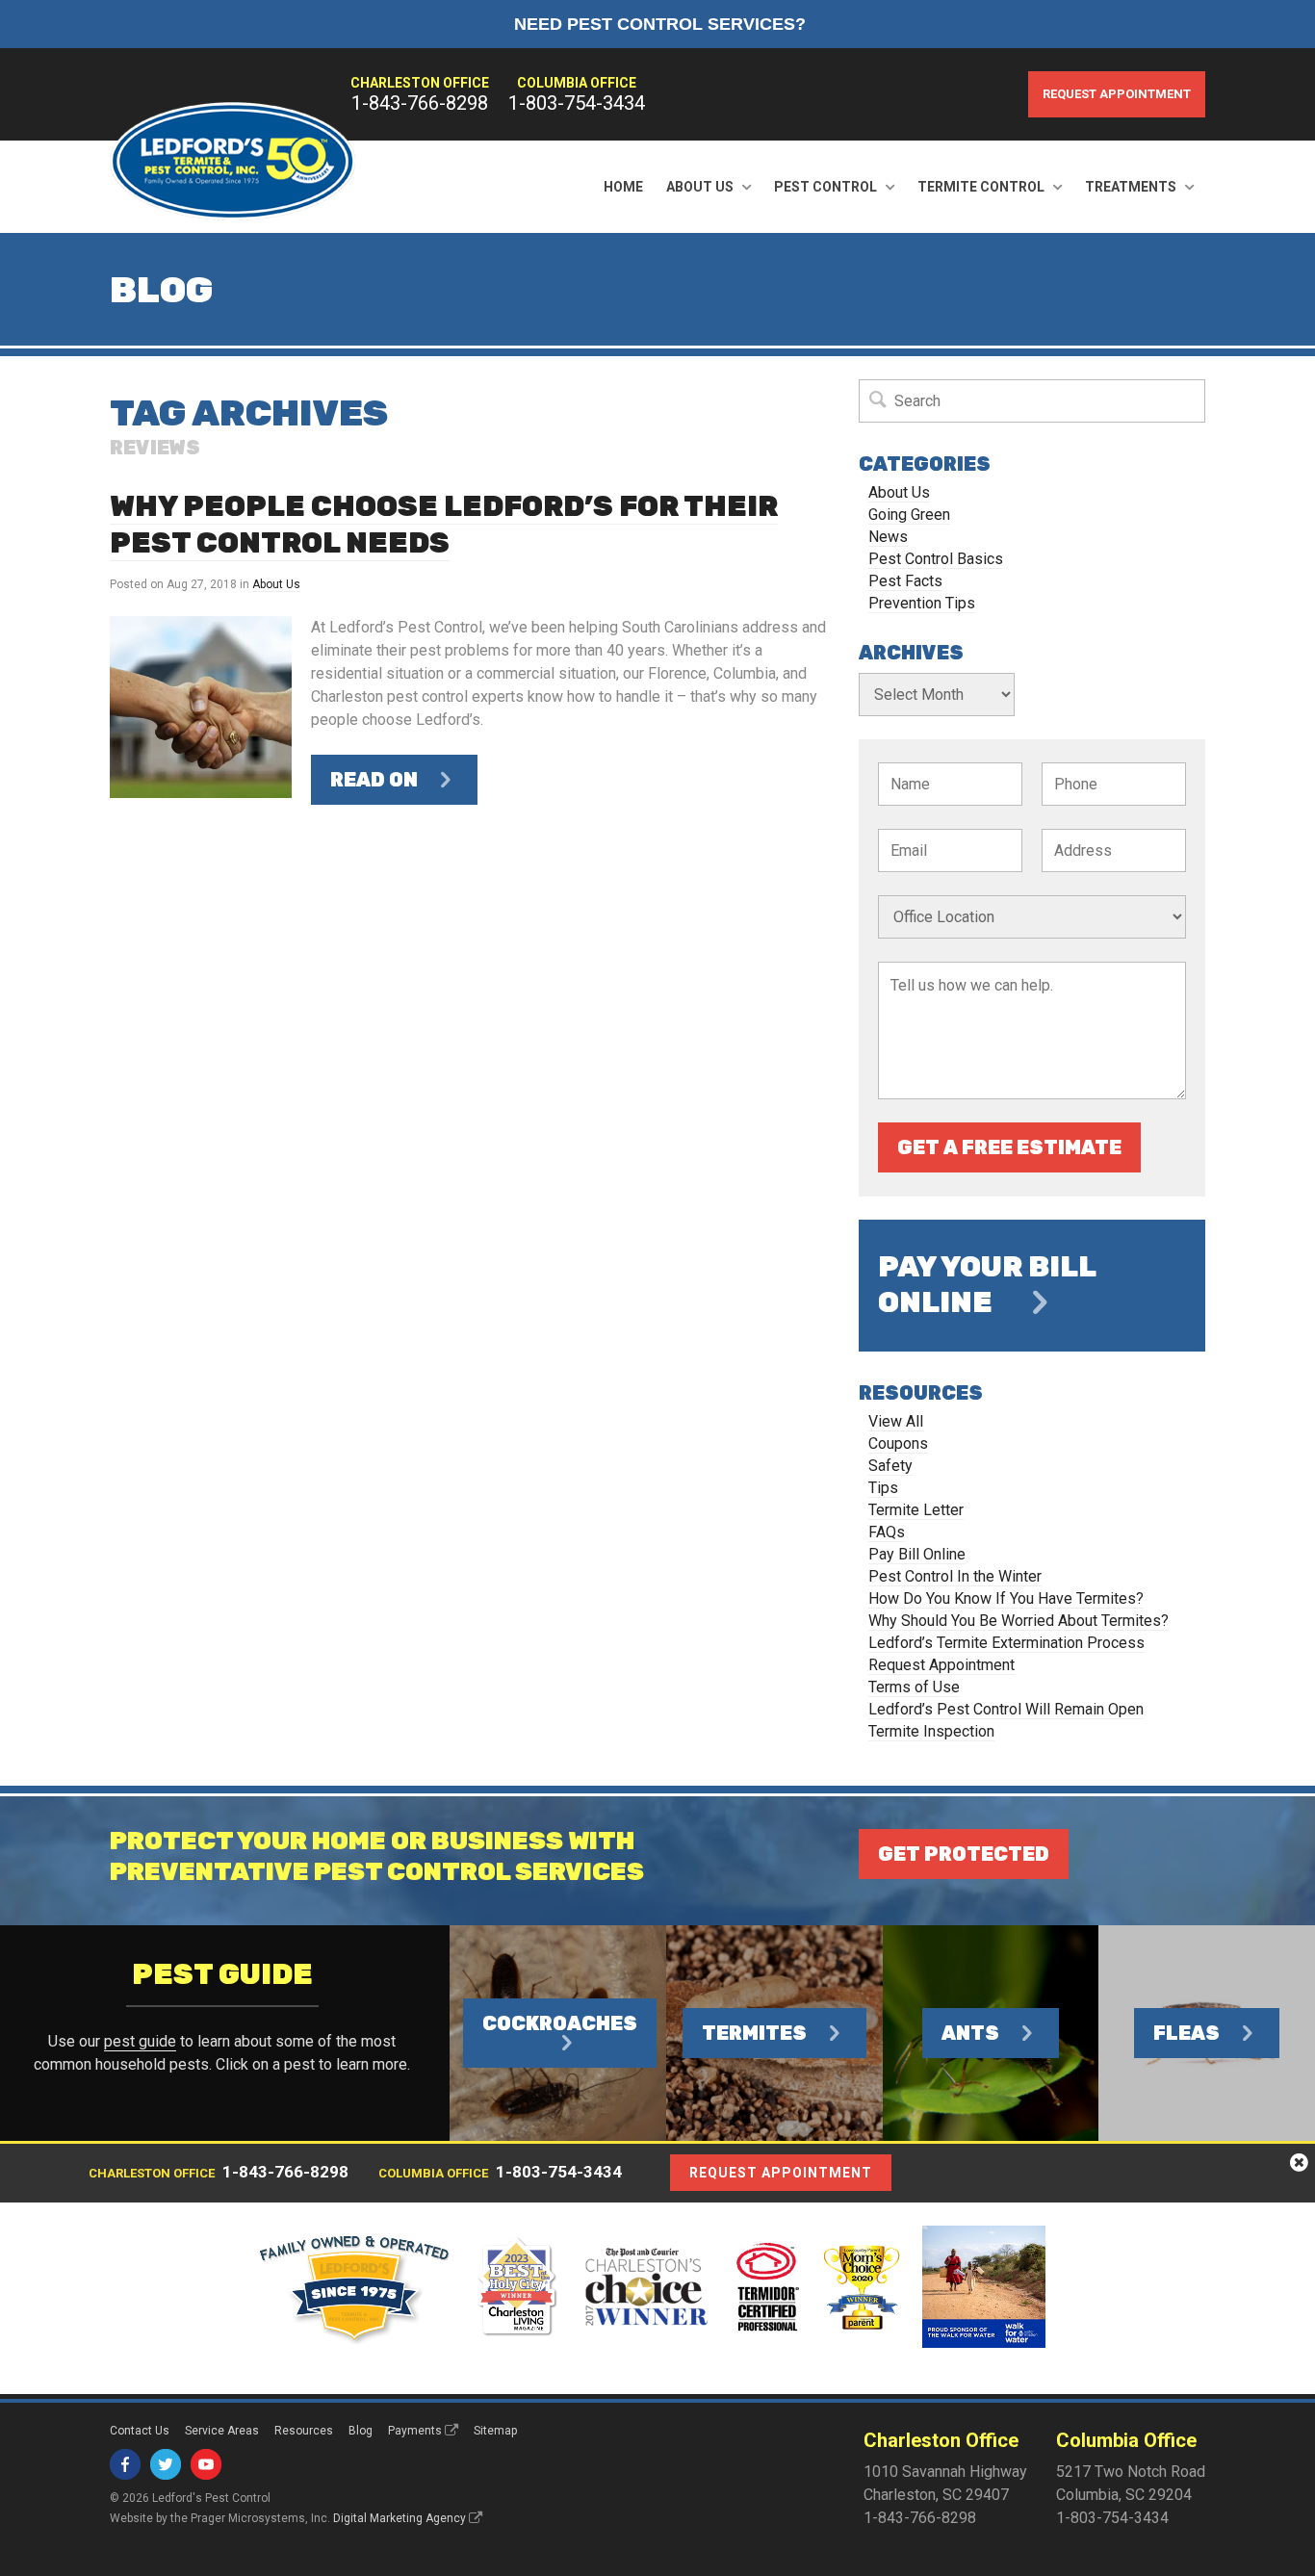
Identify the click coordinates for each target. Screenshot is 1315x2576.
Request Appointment (1117, 94)
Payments (415, 2431)
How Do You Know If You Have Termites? (1006, 1598)
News (888, 537)
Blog (361, 2431)
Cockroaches (560, 2023)
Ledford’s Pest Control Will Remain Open (1006, 1709)
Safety (890, 1466)
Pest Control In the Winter (955, 1576)
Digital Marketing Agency (400, 2518)
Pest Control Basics (936, 559)
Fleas (1186, 2033)
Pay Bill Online (917, 1554)
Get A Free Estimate (1009, 1147)
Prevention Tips (922, 603)
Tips (883, 1488)
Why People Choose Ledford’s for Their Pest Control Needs (444, 525)
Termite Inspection (931, 1731)
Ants (970, 2033)
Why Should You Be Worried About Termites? (1018, 1621)
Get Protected (964, 1854)
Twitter (166, 2464)
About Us (700, 187)
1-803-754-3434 (577, 103)
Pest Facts (905, 581)
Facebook (125, 2464)
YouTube (206, 2464)
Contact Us (140, 2431)
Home (623, 187)
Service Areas (222, 2431)
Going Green (909, 515)
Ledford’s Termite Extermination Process (1006, 1643)
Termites (754, 2033)
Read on (374, 780)
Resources (304, 2431)
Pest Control (825, 187)
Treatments (1131, 187)
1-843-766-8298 (420, 103)
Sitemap (495, 2431)
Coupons (898, 1443)
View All (896, 1421)
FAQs (887, 1532)
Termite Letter (916, 1510)
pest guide (140, 2041)
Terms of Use (914, 1687)
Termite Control (981, 187)
